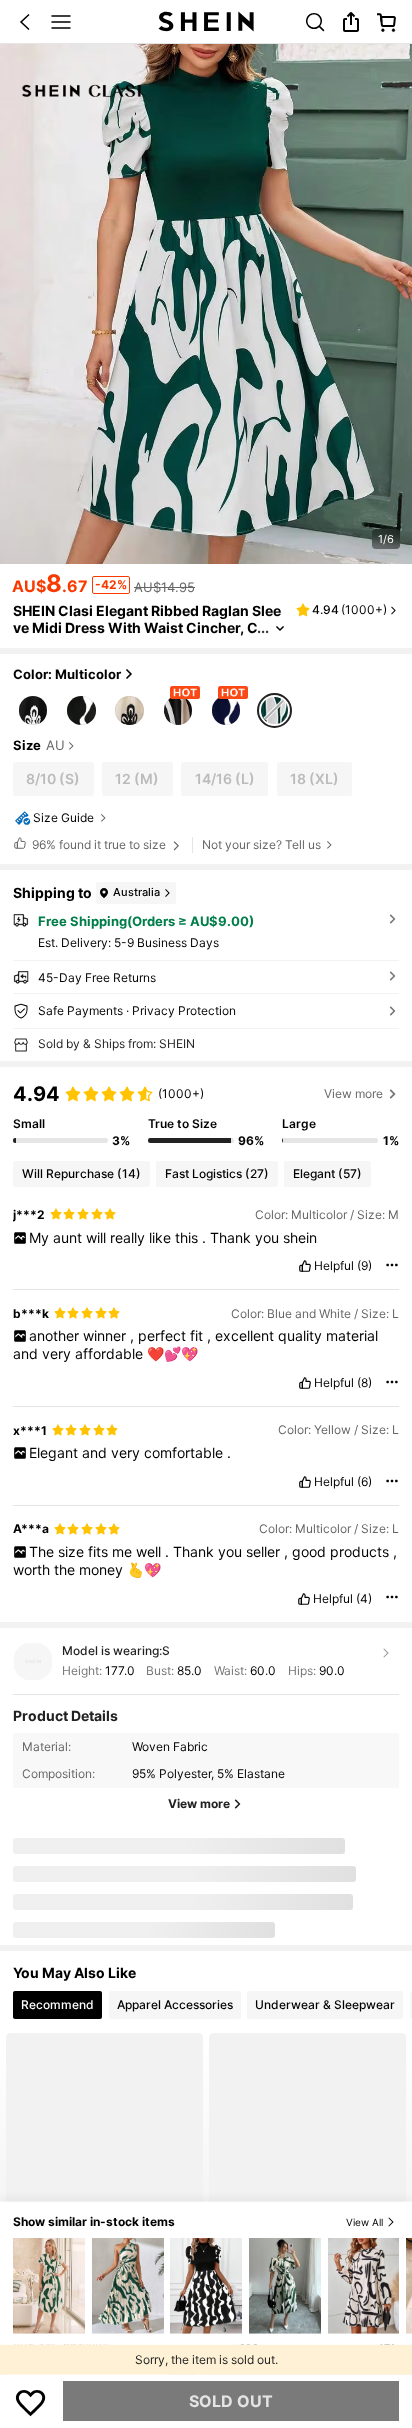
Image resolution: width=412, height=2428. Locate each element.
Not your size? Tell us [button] (261, 844)
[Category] (61, 22)
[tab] (57, 2006)
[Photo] (87, 1872)
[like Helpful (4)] (304, 1599)
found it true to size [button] (99, 844)
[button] (25, 22)
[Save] (31, 2401)
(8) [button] (364, 1383)
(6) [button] (364, 1482)
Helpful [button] (334, 1266)
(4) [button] (364, 1599)
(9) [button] (364, 1266)
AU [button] (55, 746)
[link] (315, 22)
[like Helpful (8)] (305, 1383)
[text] (206, 1238)
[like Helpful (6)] (305, 1482)
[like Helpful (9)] (305, 1266)
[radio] (33, 708)
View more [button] (353, 1093)
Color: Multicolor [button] (67, 674)
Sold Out (231, 2401)
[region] (206, 1114)
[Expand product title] (280, 628)
